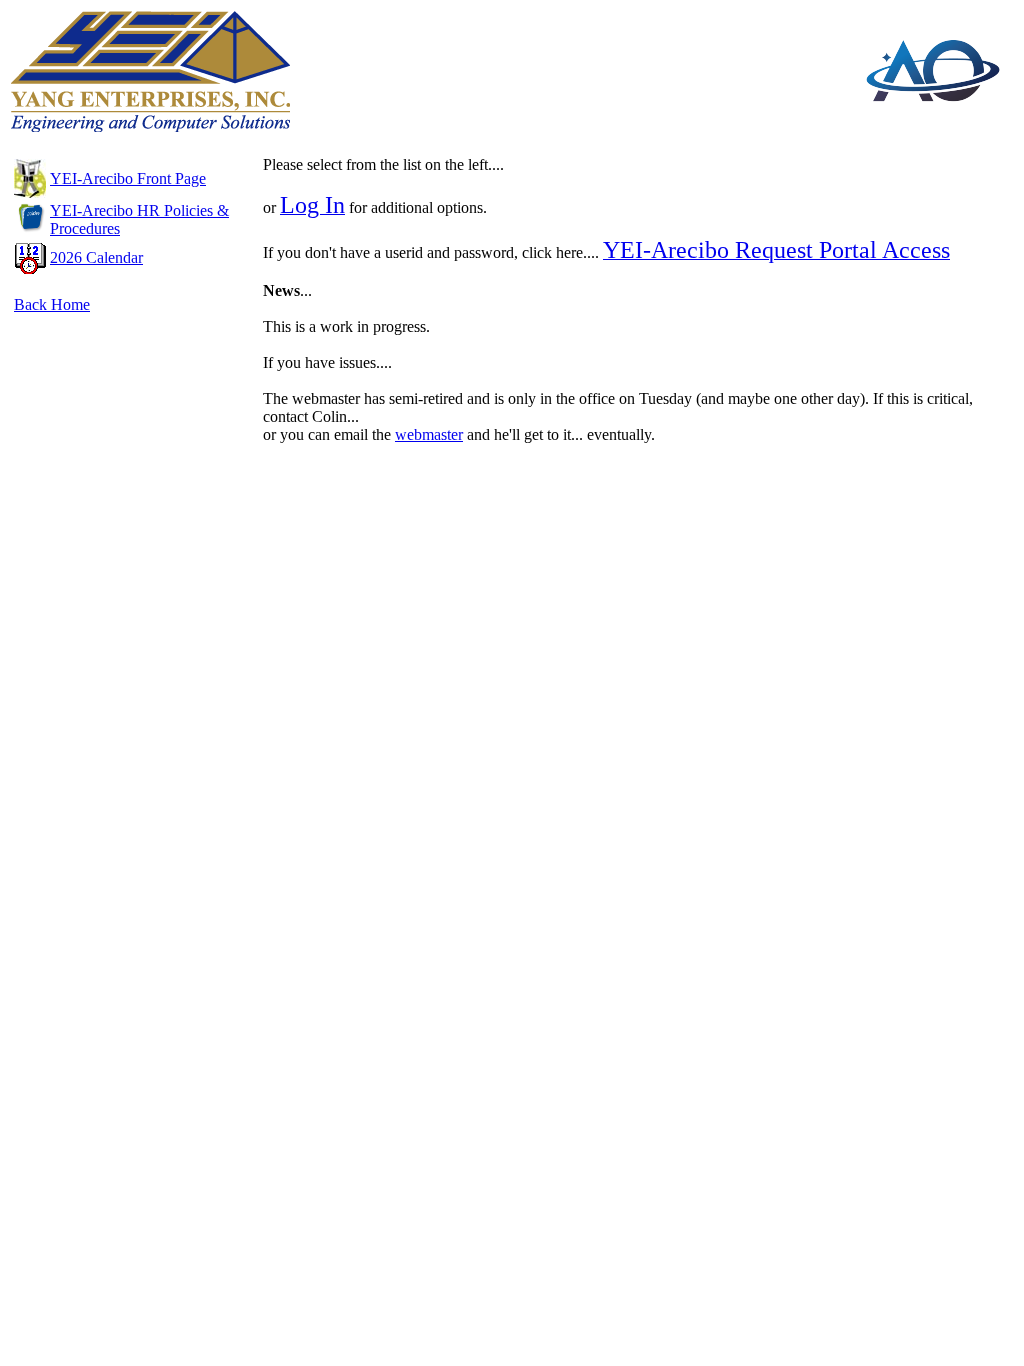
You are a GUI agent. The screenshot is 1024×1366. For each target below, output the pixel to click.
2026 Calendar (96, 257)
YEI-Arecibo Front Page (128, 178)
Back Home (52, 304)
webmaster (429, 434)
